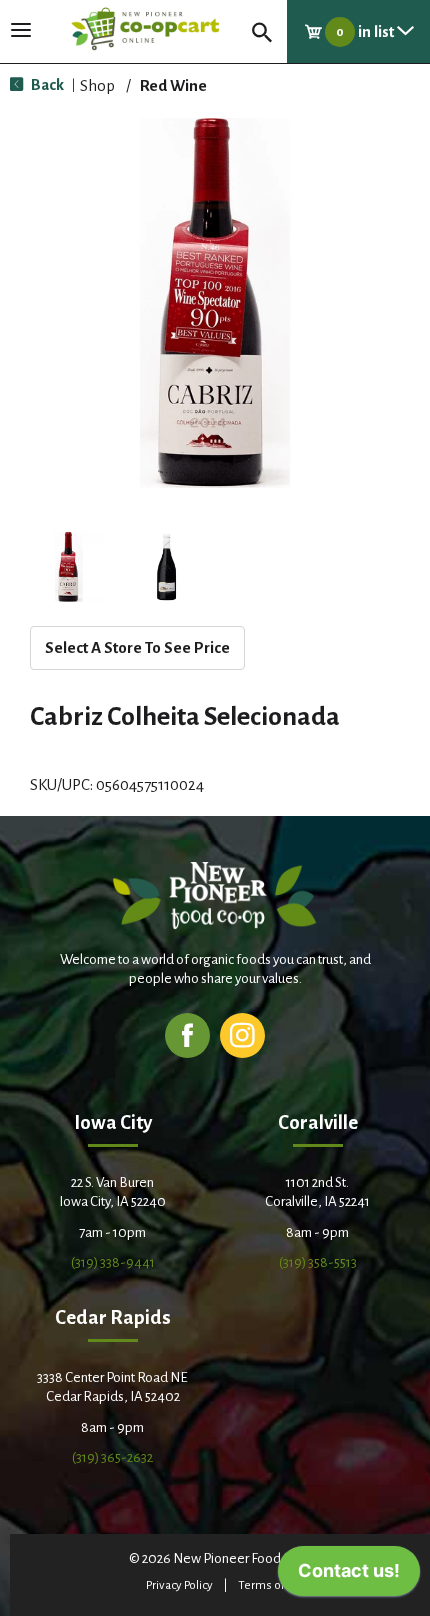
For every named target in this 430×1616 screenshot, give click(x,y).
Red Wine (173, 85)
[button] (69, 567)
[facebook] (187, 1034)
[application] (349, 1576)
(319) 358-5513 (318, 1262)
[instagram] (242, 1034)
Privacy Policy (179, 1585)
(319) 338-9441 (113, 1262)
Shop (97, 85)
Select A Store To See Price (137, 647)
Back (46, 84)
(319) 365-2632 (112, 1457)
